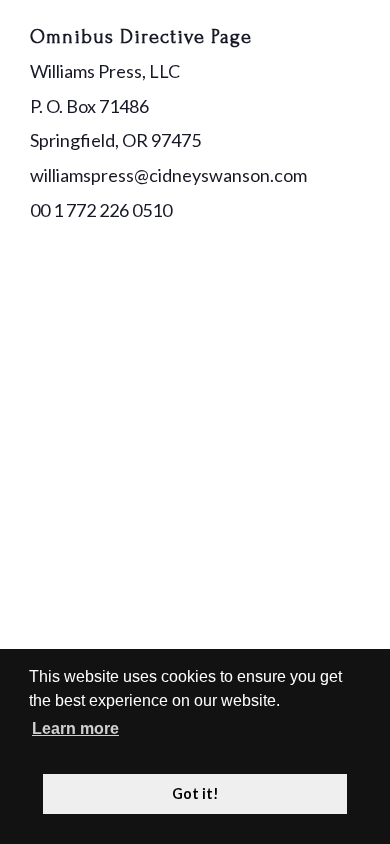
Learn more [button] (75, 728)
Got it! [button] (195, 793)
